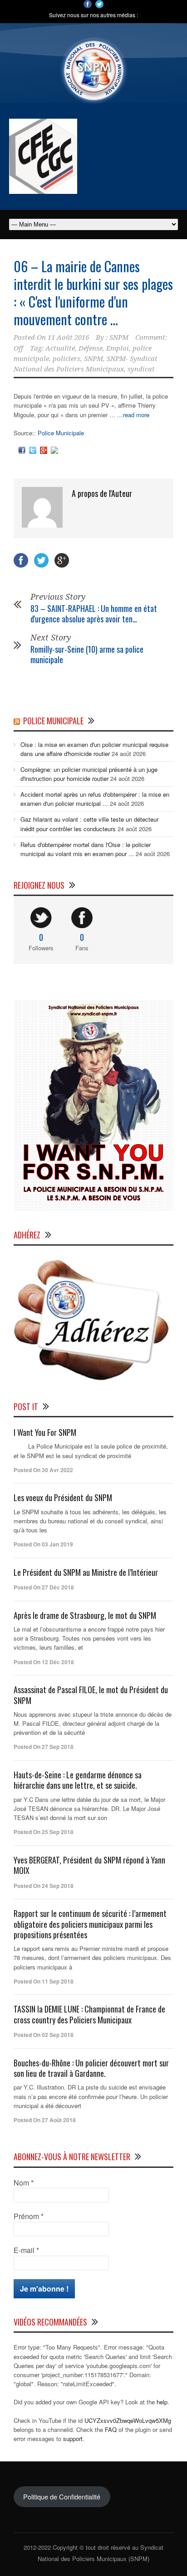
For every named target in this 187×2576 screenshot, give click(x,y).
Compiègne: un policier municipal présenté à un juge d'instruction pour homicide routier (89, 774)
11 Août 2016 (68, 337)
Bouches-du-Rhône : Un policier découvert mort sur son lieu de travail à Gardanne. (91, 2068)
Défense (91, 348)
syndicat (141, 369)
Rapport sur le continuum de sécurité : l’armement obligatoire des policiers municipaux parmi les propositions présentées (90, 1924)
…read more (133, 415)
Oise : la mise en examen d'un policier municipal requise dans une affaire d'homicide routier (94, 749)
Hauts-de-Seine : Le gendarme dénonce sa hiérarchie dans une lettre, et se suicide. (78, 1780)
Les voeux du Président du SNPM (63, 1497)
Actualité (60, 348)
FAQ (111, 2429)
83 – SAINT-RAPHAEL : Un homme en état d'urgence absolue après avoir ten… (94, 614)
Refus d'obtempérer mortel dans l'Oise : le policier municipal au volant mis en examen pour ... (86, 849)
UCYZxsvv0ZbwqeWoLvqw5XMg (128, 2420)
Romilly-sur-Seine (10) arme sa (87, 654)
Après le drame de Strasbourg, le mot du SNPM (85, 1615)
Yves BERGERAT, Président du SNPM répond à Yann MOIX (89, 1865)
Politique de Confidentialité (62, 2497)
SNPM (119, 337)
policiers (66, 359)
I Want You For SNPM (45, 1432)
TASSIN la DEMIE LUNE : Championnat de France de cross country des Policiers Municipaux (89, 2014)
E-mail (26, 2250)
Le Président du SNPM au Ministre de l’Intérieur (86, 1572)
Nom (24, 2183)
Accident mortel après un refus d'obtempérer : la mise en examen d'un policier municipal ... (95, 799)
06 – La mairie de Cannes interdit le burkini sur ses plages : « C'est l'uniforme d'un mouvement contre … (93, 293)
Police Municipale (61, 433)
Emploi (118, 348)
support (73, 2439)
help (162, 2402)
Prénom (29, 2216)
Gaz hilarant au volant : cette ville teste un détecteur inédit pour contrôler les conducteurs (89, 824)
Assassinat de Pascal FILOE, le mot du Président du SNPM (91, 1695)
